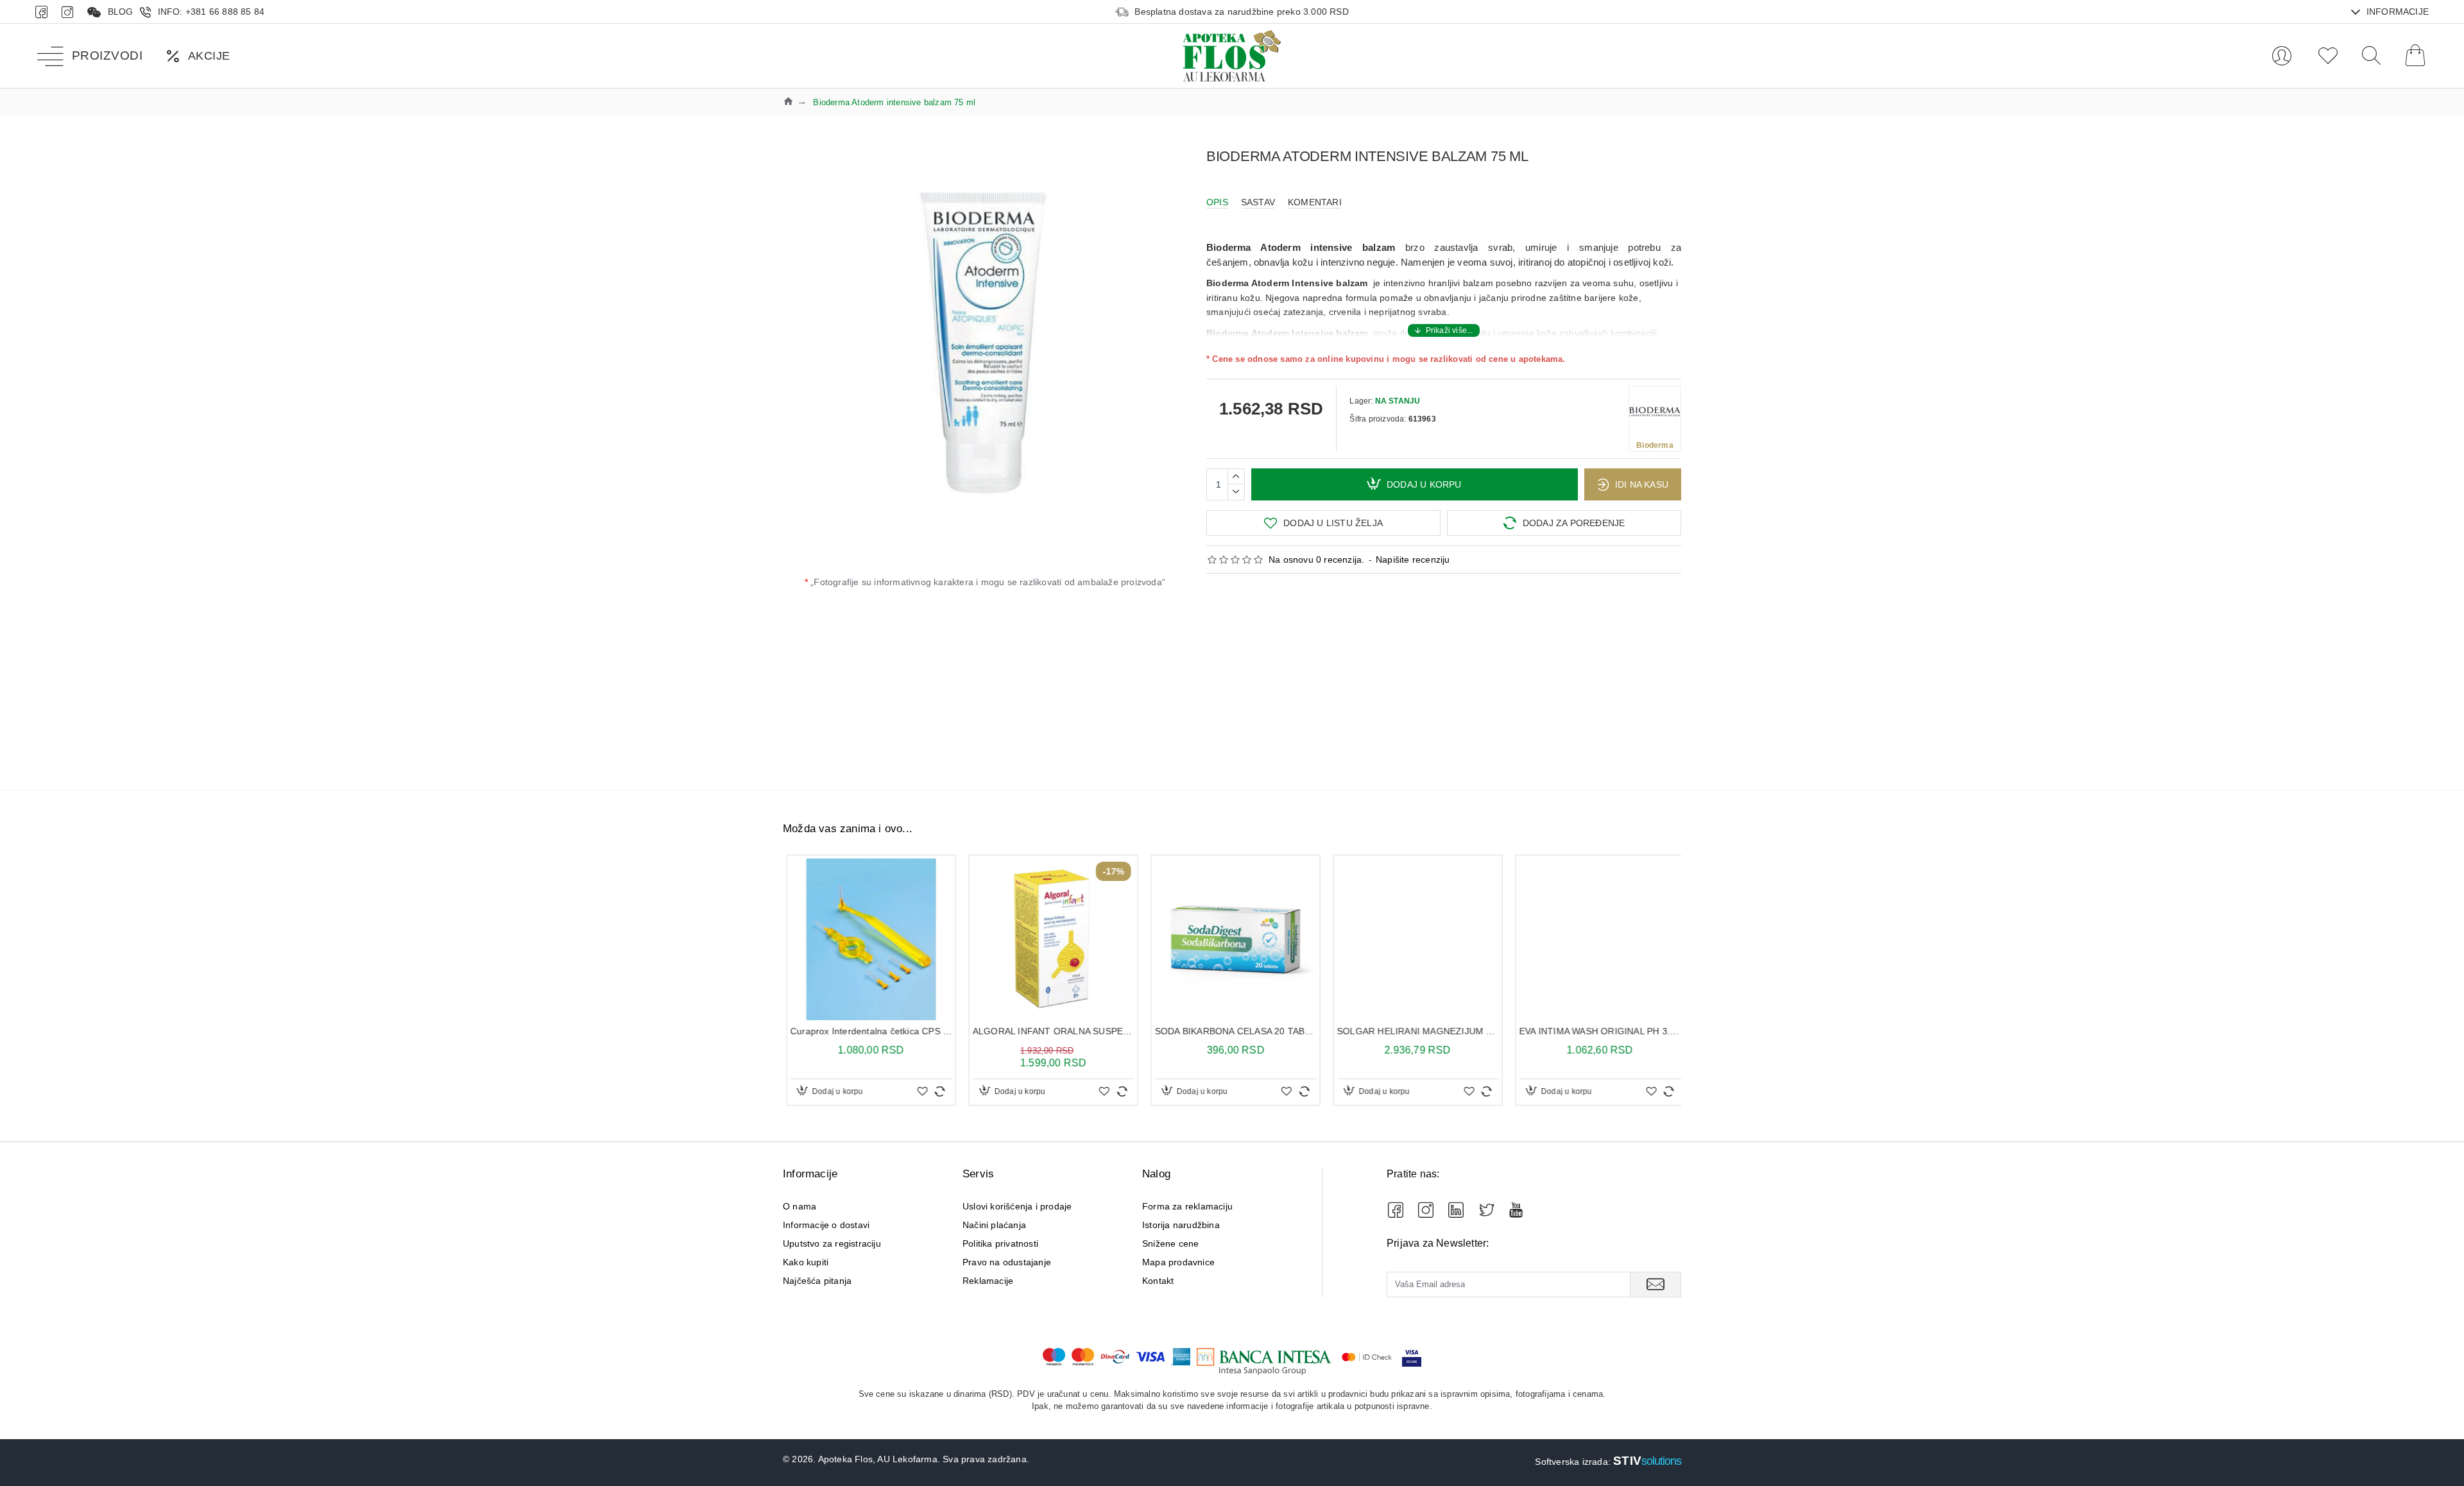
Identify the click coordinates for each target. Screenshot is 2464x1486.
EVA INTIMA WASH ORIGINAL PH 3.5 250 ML (1596, 1031)
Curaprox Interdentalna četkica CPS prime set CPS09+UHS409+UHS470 (868, 1031)
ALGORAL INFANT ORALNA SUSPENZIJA (1050, 1031)
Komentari (1315, 202)
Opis (1217, 202)
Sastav (1258, 202)
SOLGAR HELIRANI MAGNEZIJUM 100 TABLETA (1414, 1031)
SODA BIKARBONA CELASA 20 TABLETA (1232, 1031)
